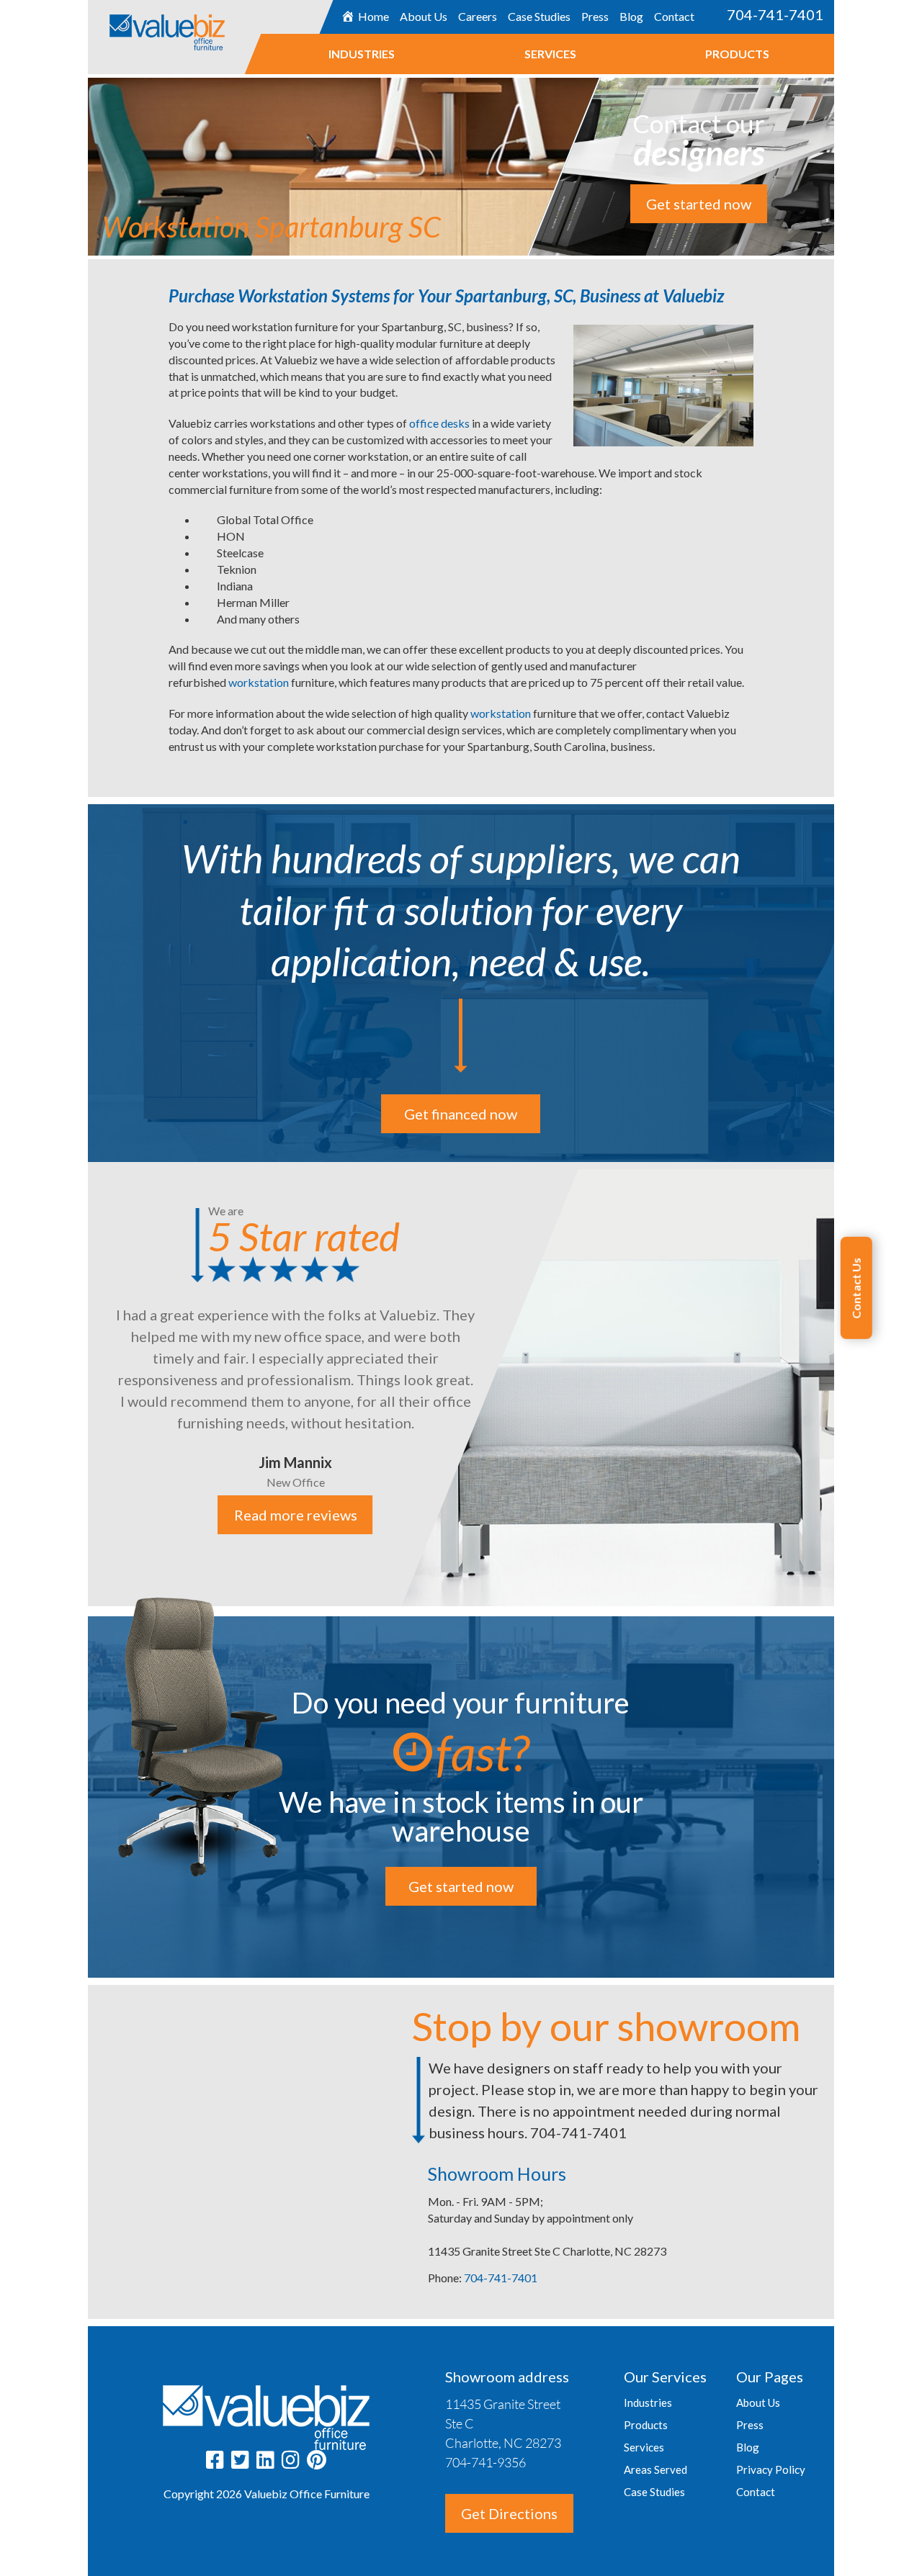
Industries (362, 54)
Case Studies (539, 16)
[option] (461, 1384)
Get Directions (509, 2513)
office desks (439, 423)
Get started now (699, 204)
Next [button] (845, 1385)
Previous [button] (77, 1385)
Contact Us (856, 1288)
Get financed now (461, 1114)
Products (737, 54)
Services (550, 54)
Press (595, 16)
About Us (424, 16)
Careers (478, 16)
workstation (260, 682)
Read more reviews (295, 1515)
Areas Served (655, 2469)
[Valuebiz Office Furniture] (202, 25)
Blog (631, 16)
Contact (674, 16)
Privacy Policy (771, 2469)
